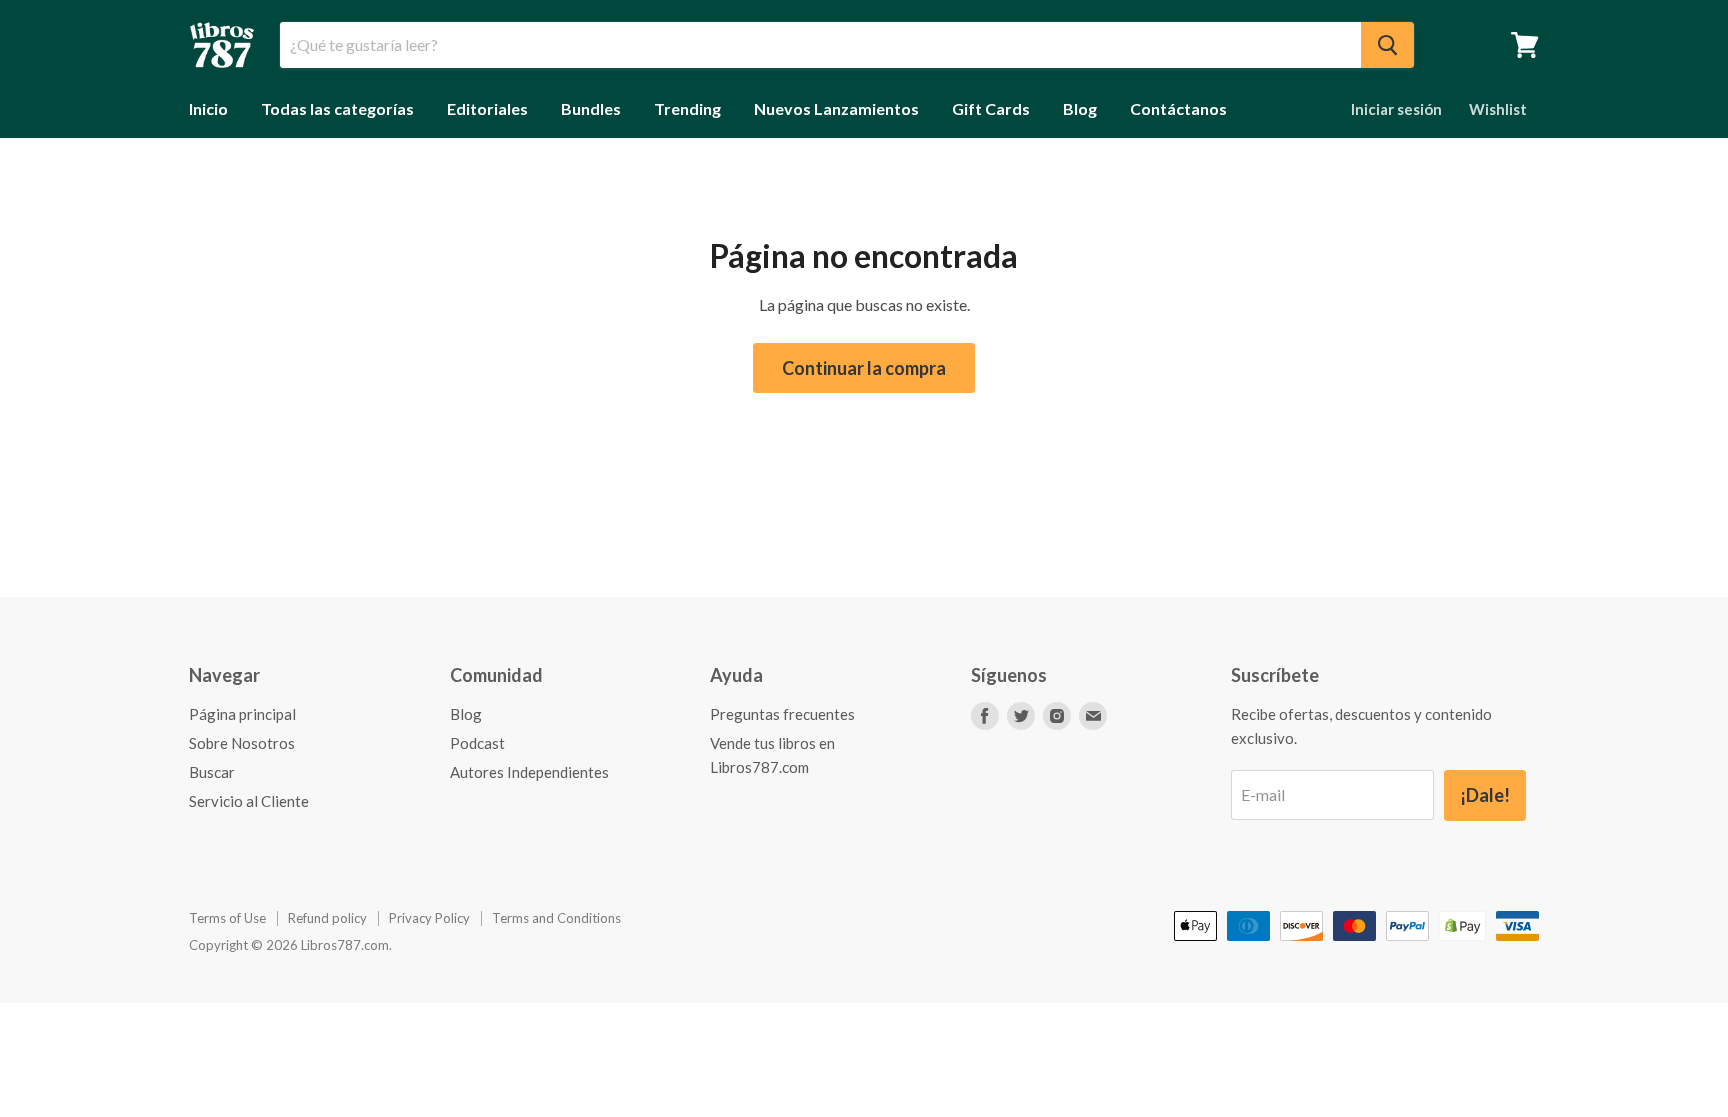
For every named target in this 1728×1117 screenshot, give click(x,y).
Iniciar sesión (1396, 109)
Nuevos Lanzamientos (836, 108)
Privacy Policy (429, 918)
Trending (687, 108)
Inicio (208, 108)
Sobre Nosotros (242, 743)
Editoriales (487, 108)
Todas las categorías (337, 108)
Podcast (477, 743)
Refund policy (327, 918)
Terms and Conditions (556, 918)
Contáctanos (1178, 108)
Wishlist (1498, 109)
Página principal (242, 714)
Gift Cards (991, 108)
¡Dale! (1485, 795)
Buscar (212, 772)
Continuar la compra (864, 368)
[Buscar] (1387, 45)
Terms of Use (227, 918)
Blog (1080, 108)
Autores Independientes (529, 772)
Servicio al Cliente (249, 801)
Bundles (591, 108)
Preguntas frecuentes (782, 714)
